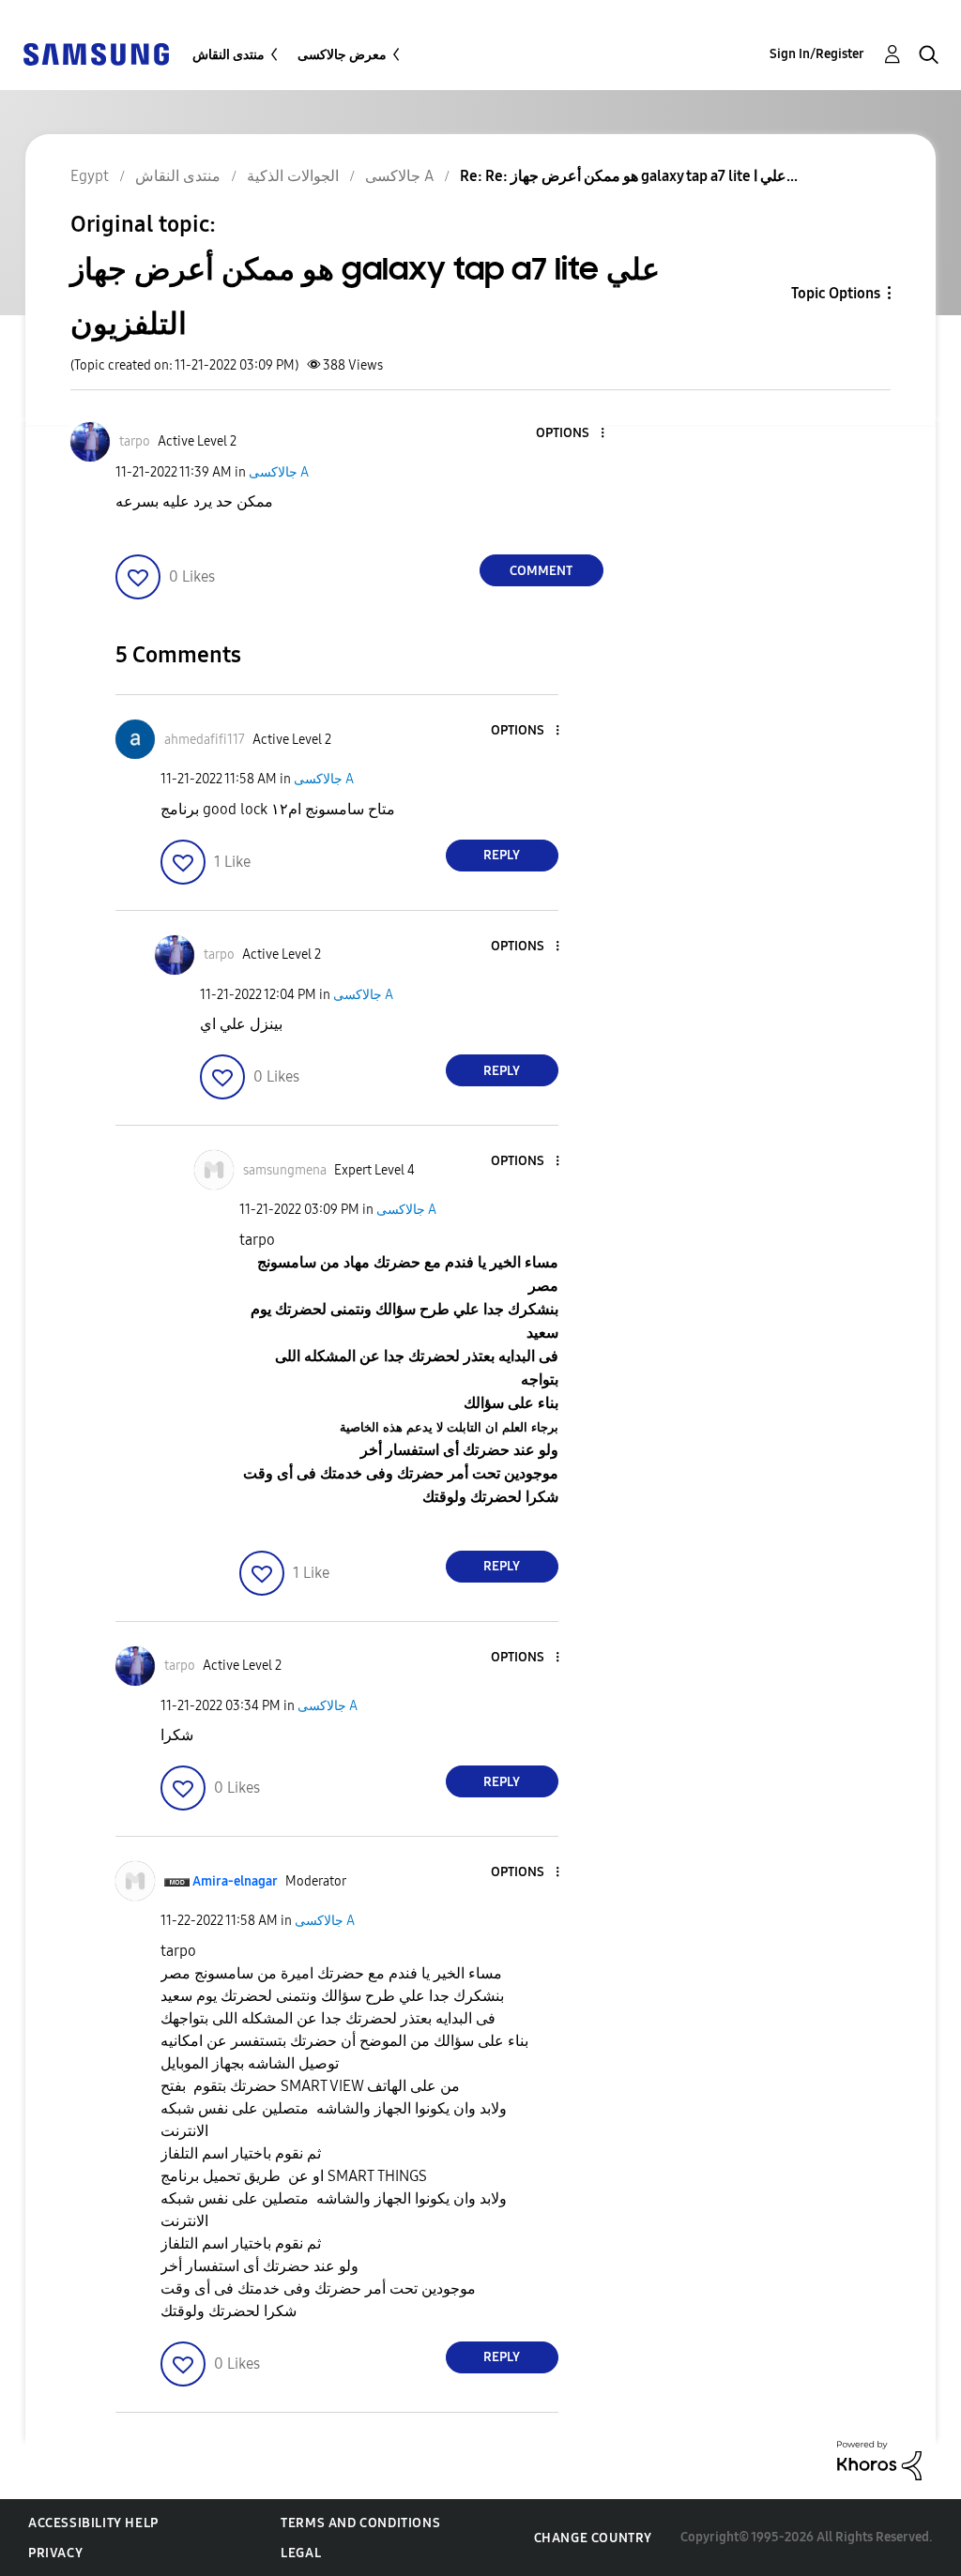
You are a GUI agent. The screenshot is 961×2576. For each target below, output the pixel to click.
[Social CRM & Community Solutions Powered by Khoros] (879, 2459)
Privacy (55, 2553)
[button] (571, 434)
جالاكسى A (279, 472)
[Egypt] (96, 53)
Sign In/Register (817, 54)
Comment (541, 571)
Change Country (593, 2538)
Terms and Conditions (360, 2523)
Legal (301, 2553)
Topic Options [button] (836, 293)
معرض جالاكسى (342, 55)
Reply (502, 855)
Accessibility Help (93, 2523)
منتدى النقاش (229, 55)
